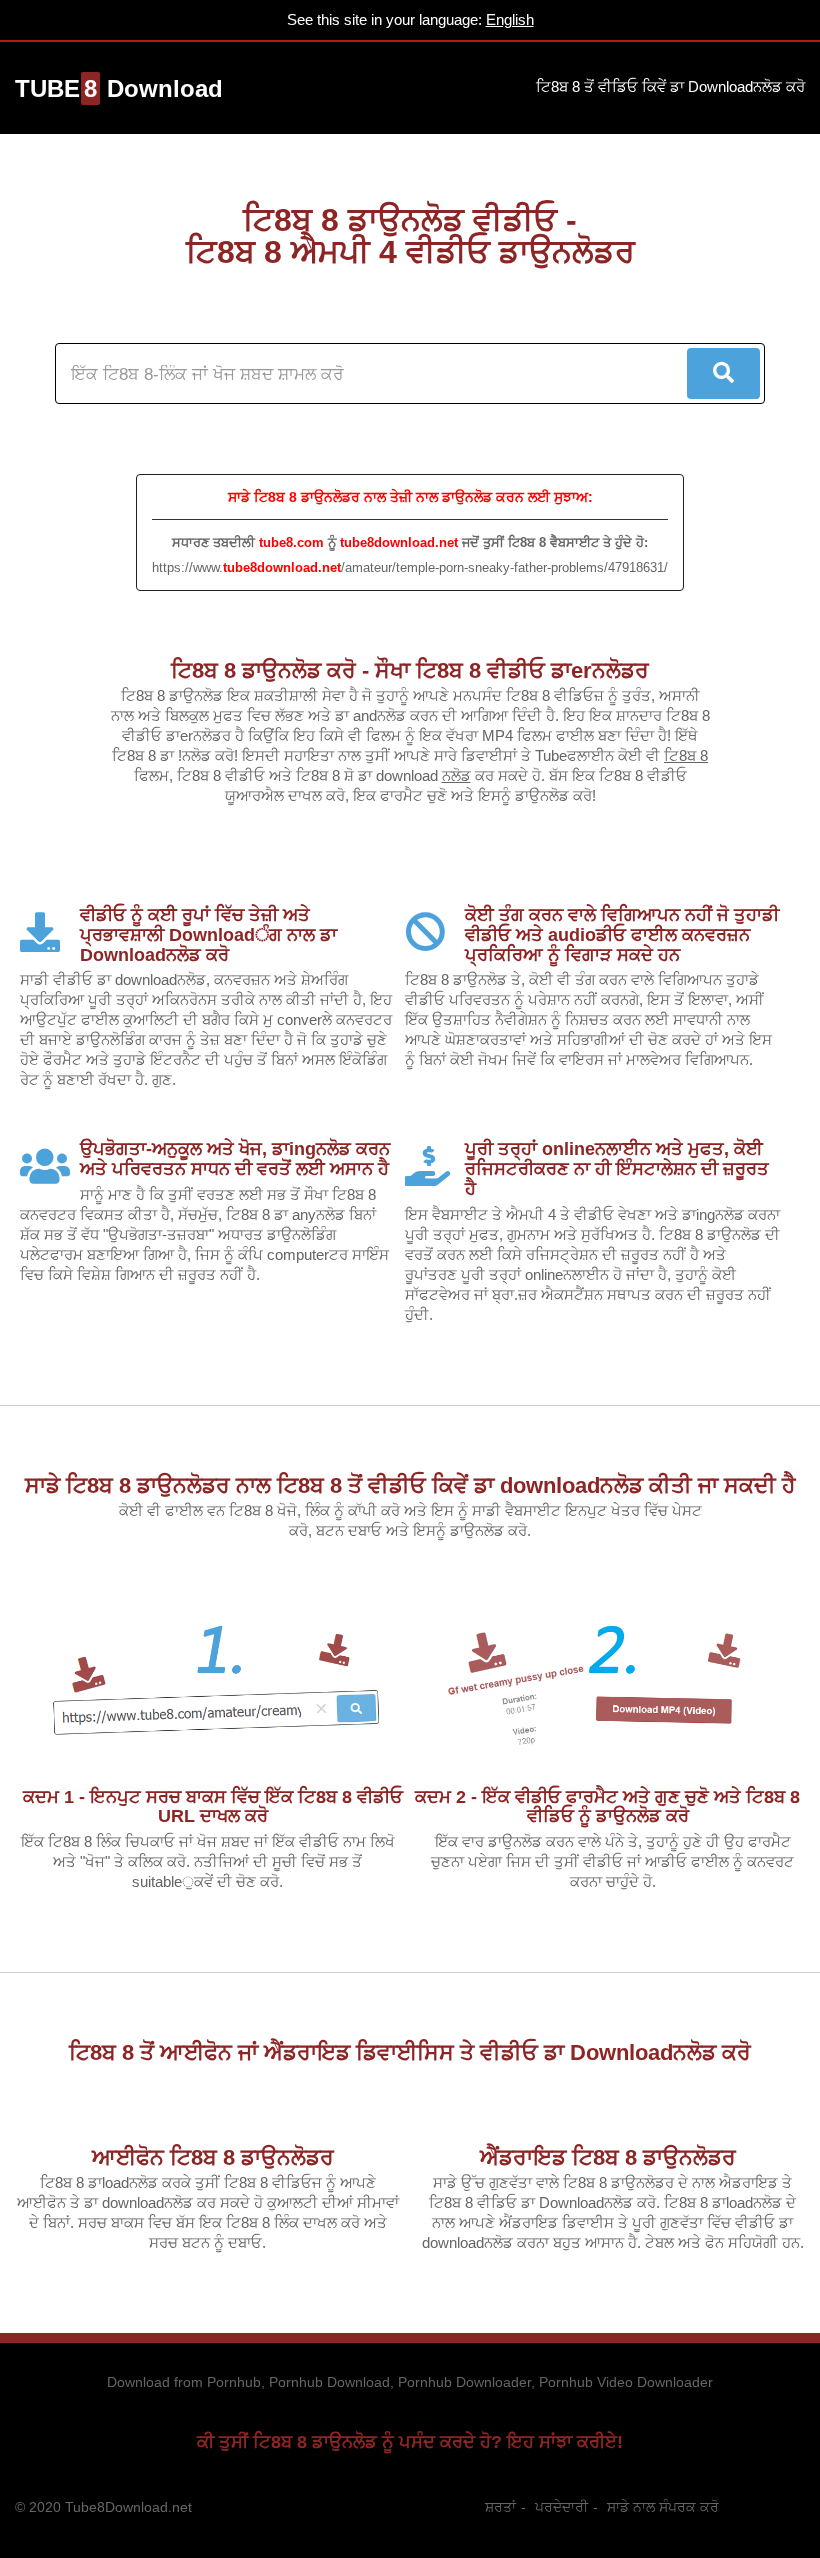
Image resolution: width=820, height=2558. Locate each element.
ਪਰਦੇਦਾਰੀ (561, 2507)
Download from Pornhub (184, 2382)
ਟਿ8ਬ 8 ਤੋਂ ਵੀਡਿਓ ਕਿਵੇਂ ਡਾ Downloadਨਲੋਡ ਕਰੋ (670, 86)
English (510, 19)
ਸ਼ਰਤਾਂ (500, 2507)
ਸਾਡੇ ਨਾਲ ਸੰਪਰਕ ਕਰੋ (663, 2507)
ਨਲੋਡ (456, 775)
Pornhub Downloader (464, 2382)
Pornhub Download (329, 2382)
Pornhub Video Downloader (626, 2382)
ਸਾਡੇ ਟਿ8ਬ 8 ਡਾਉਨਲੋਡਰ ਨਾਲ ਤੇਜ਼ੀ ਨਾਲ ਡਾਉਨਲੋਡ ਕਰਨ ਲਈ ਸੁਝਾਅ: (410, 497)
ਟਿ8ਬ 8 (686, 755)
